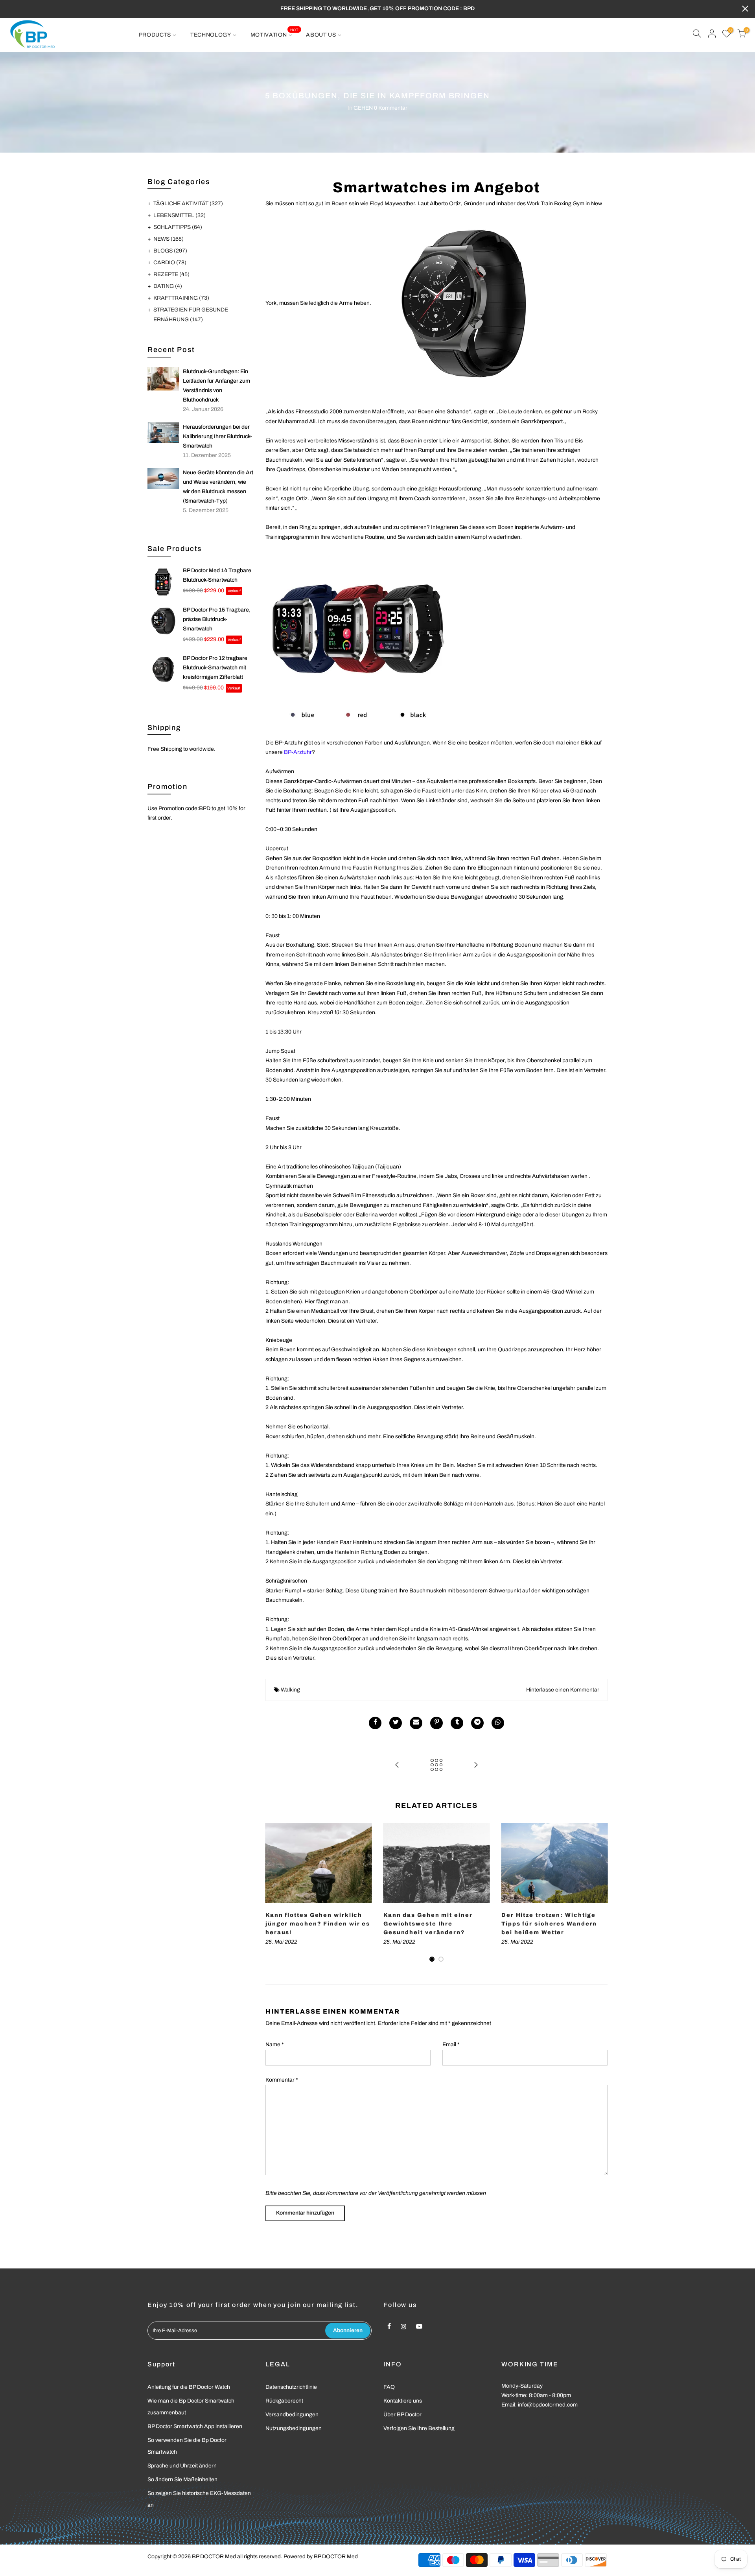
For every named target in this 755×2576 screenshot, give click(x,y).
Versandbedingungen (292, 2415)
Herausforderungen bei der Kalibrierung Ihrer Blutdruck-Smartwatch (217, 436)
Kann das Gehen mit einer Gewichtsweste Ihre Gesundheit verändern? (428, 1924)
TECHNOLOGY (211, 35)
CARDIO (170, 263)
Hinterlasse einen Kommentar (563, 1690)
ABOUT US (321, 35)
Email (451, 2044)
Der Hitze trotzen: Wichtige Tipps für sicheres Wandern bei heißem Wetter (549, 1924)
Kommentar (282, 2080)
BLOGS (170, 251)
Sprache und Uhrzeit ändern (182, 2466)
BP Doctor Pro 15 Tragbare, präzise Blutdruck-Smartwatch (217, 619)
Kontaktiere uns (403, 2401)
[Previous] (273, 1893)
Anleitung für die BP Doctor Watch (189, 2387)
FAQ (389, 2387)
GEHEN (363, 108)
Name (275, 2044)
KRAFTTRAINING (181, 298)
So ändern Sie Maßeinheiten (182, 2479)
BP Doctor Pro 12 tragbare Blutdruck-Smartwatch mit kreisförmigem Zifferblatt (215, 668)
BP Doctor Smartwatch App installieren (195, 2426)
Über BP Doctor (402, 2415)
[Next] (600, 1893)
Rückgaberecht (284, 2401)
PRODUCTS (155, 35)
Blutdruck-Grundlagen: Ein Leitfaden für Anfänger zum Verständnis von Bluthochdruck (216, 386)
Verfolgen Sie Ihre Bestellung (419, 2428)
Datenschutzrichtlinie (291, 2387)
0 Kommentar (391, 108)
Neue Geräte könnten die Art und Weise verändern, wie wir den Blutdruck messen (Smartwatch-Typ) (218, 487)
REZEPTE (171, 274)
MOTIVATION (274, 33)
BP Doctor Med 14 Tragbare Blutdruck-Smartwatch (217, 575)
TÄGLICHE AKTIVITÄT (188, 204)
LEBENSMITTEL (180, 215)
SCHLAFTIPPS (178, 227)
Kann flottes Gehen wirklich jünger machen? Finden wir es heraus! (318, 1924)
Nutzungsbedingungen (294, 2428)
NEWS (168, 239)
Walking (290, 1690)
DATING (168, 286)
